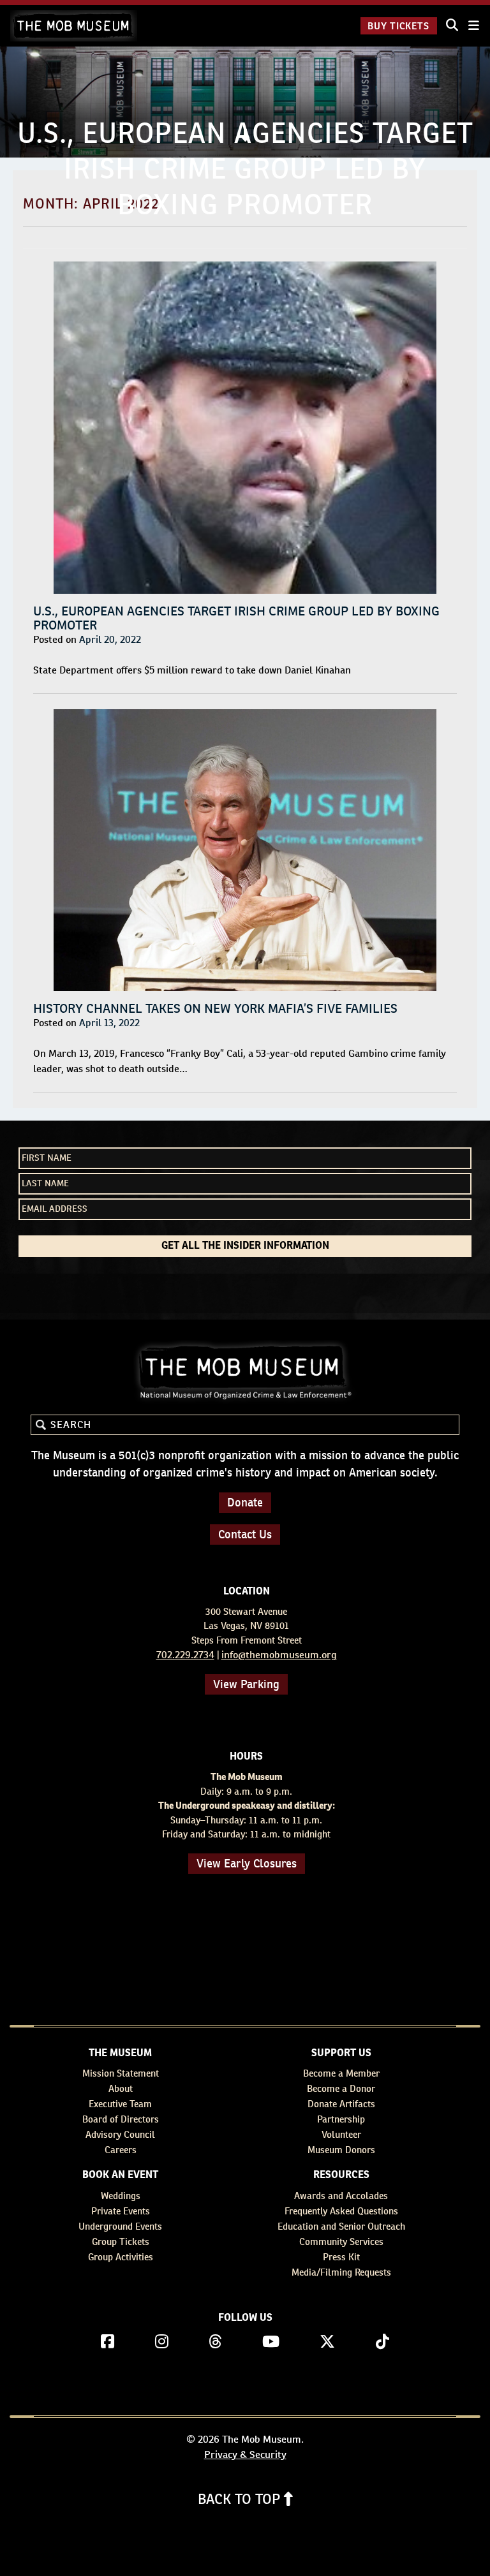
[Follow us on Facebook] (108, 2342)
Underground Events (120, 2226)
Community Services (341, 2241)
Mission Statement (121, 2073)
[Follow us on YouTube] (271, 2342)
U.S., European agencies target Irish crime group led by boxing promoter (236, 618)
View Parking (246, 1684)
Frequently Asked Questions (341, 2211)
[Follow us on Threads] (215, 2342)
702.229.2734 (185, 1655)
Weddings (121, 2196)
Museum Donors (341, 2150)
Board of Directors (121, 2119)
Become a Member (341, 2073)
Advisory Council (120, 2134)
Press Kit (341, 2257)
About (121, 2088)
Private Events (121, 2211)
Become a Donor (341, 2088)
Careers (121, 2150)
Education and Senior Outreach (341, 2226)
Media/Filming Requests (341, 2272)
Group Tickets (121, 2241)
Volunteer (341, 2134)
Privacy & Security (245, 2455)
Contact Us (245, 1534)
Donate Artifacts (341, 2104)
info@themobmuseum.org (279, 1655)
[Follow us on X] (327, 2342)
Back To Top (241, 2499)
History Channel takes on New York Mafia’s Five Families (215, 1008)
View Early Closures (247, 1863)
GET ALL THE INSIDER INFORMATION (245, 1246)
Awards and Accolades (341, 2196)
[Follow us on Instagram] (162, 2342)
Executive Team (120, 2104)
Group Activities (121, 2257)
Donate (245, 1502)
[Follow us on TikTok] (382, 2342)
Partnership (341, 2119)
